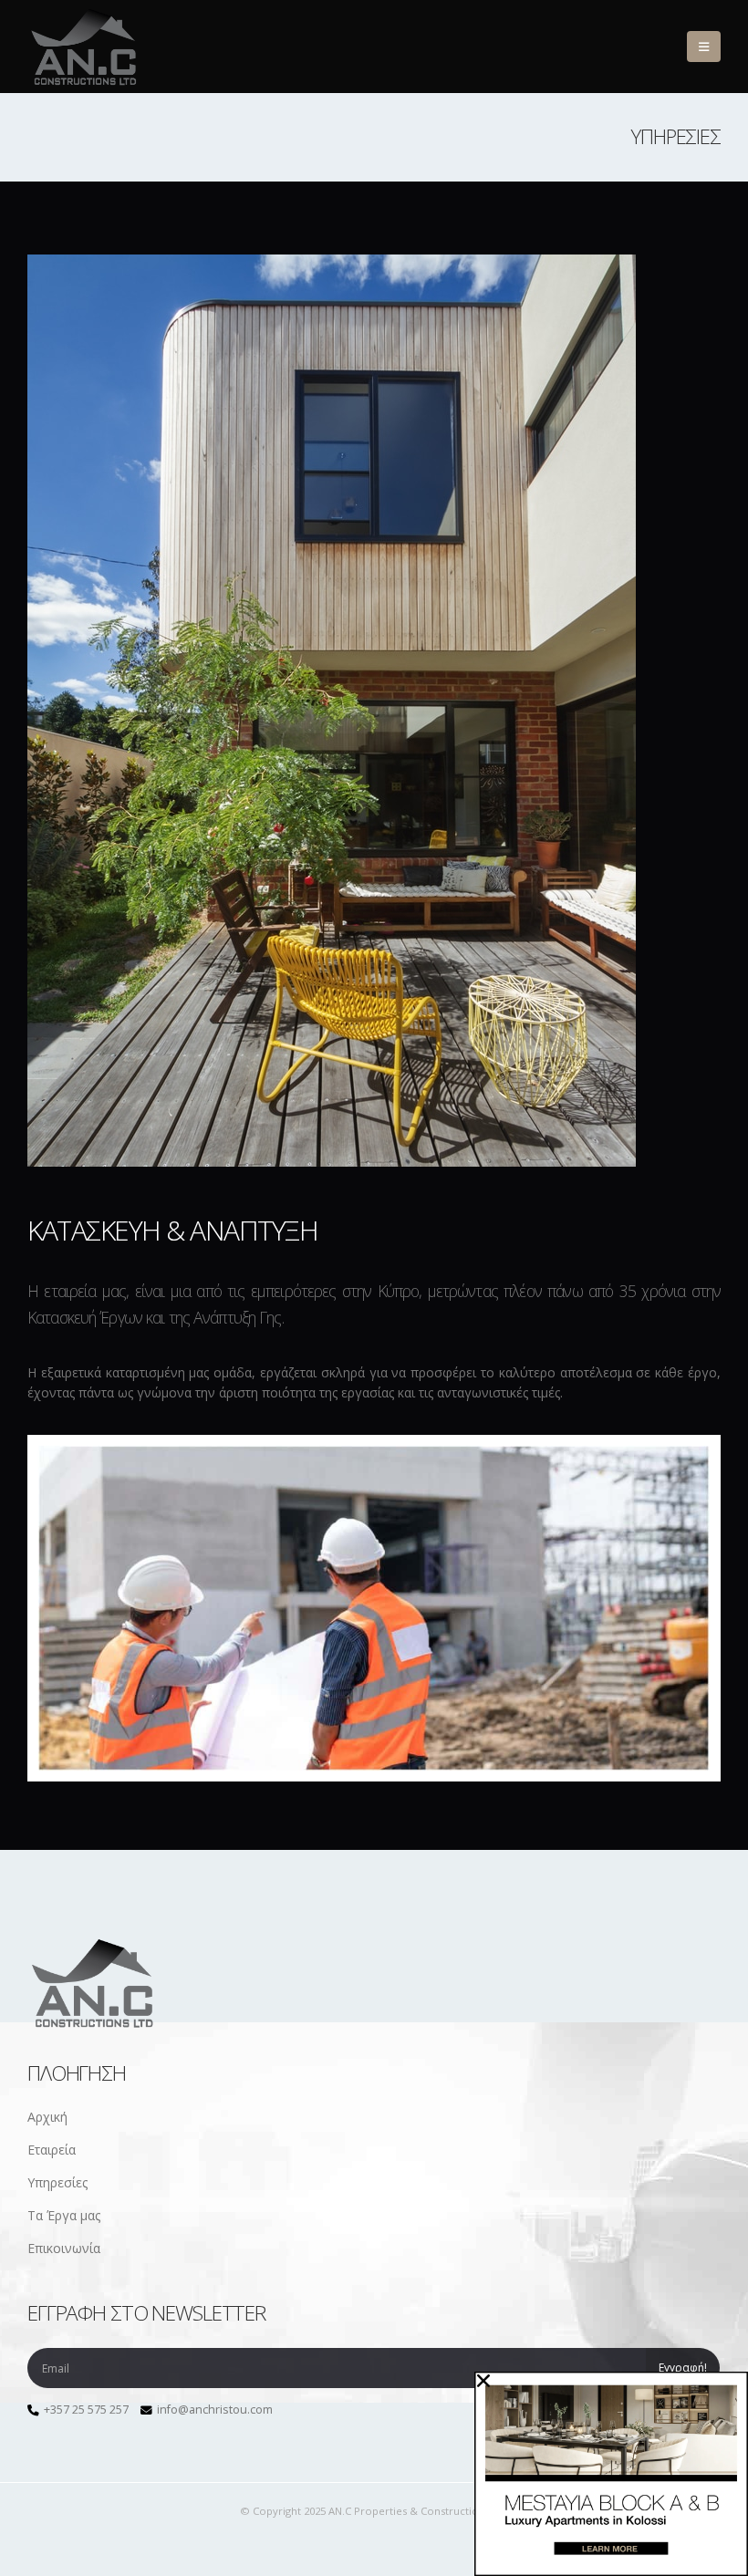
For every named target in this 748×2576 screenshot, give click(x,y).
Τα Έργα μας (64, 2215)
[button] (704, 47)
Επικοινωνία (64, 2248)
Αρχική (47, 2117)
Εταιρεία (52, 2150)
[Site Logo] (87, 47)
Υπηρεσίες (57, 2182)
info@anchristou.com (215, 2410)
